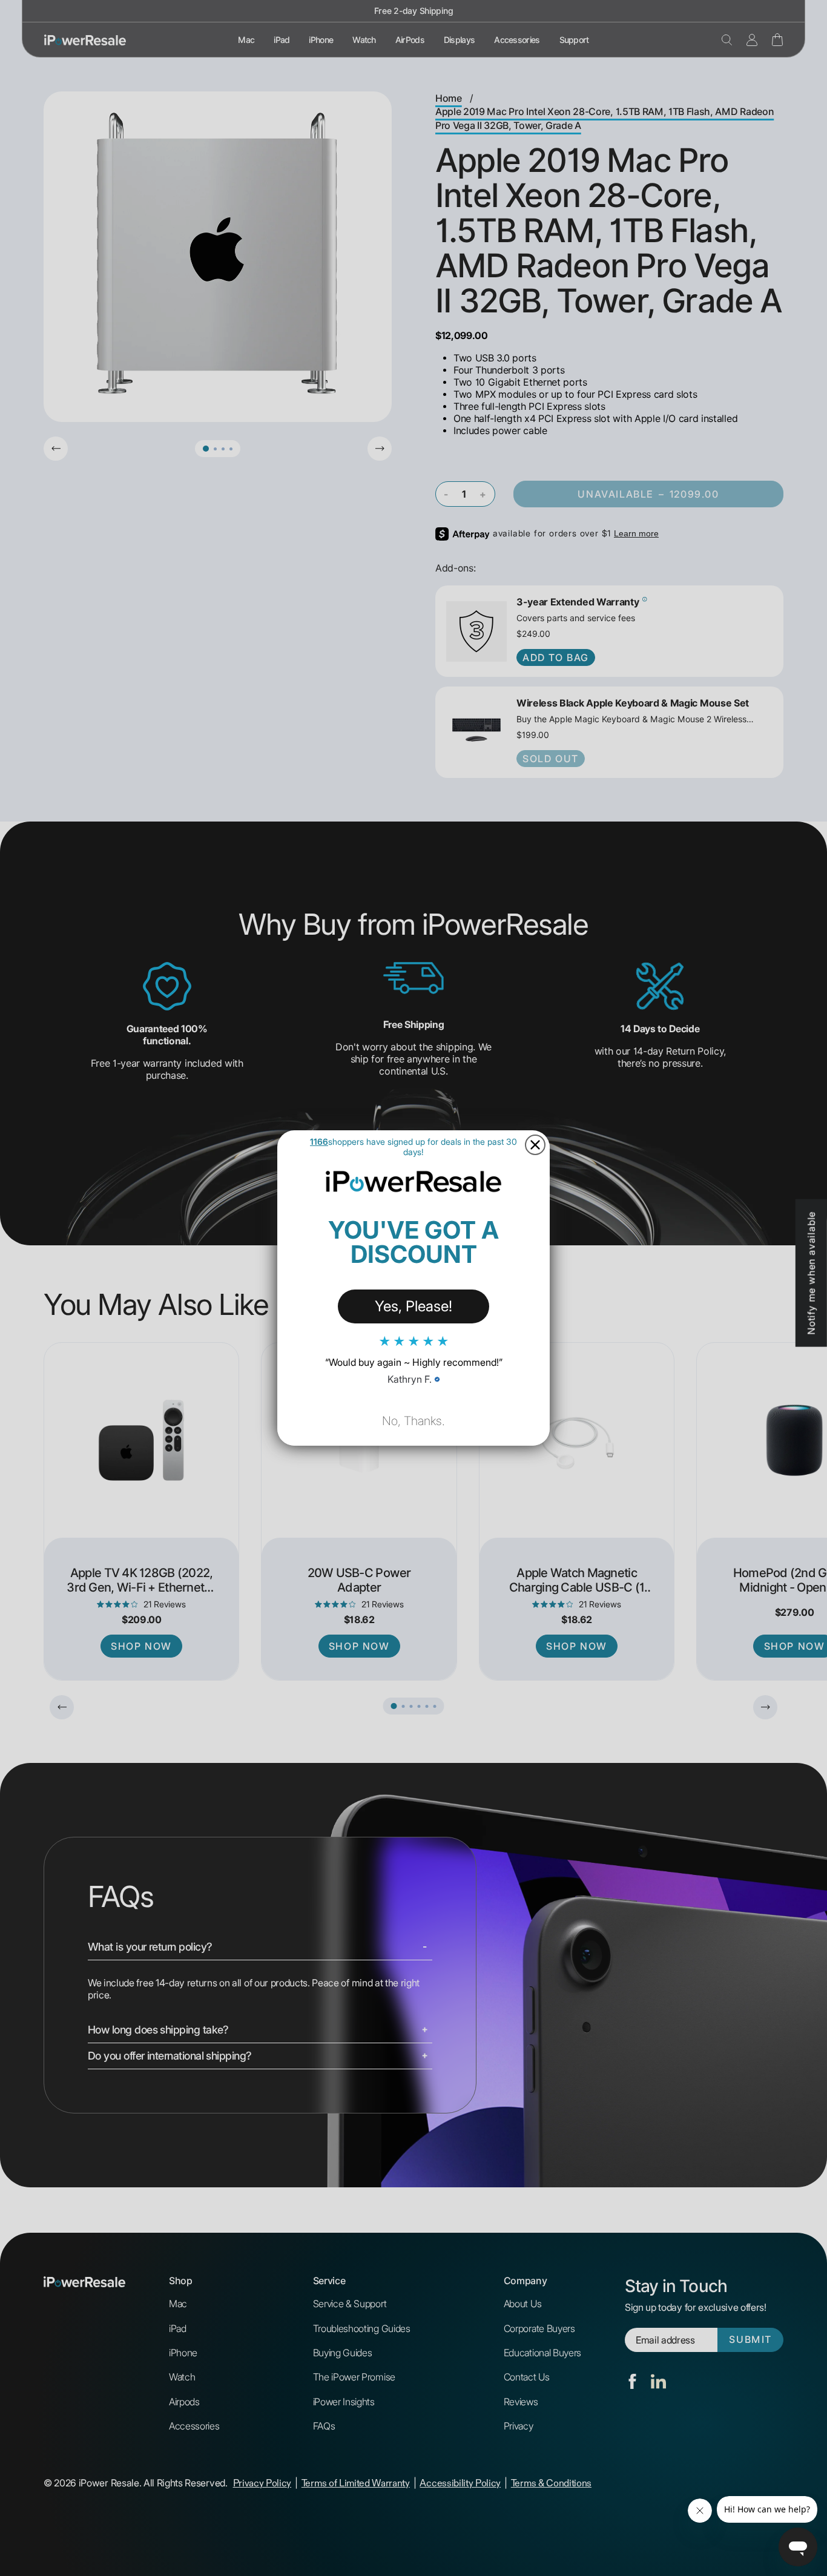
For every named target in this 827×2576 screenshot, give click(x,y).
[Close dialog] (535, 1145)
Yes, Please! (413, 1306)
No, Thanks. (413, 1421)
